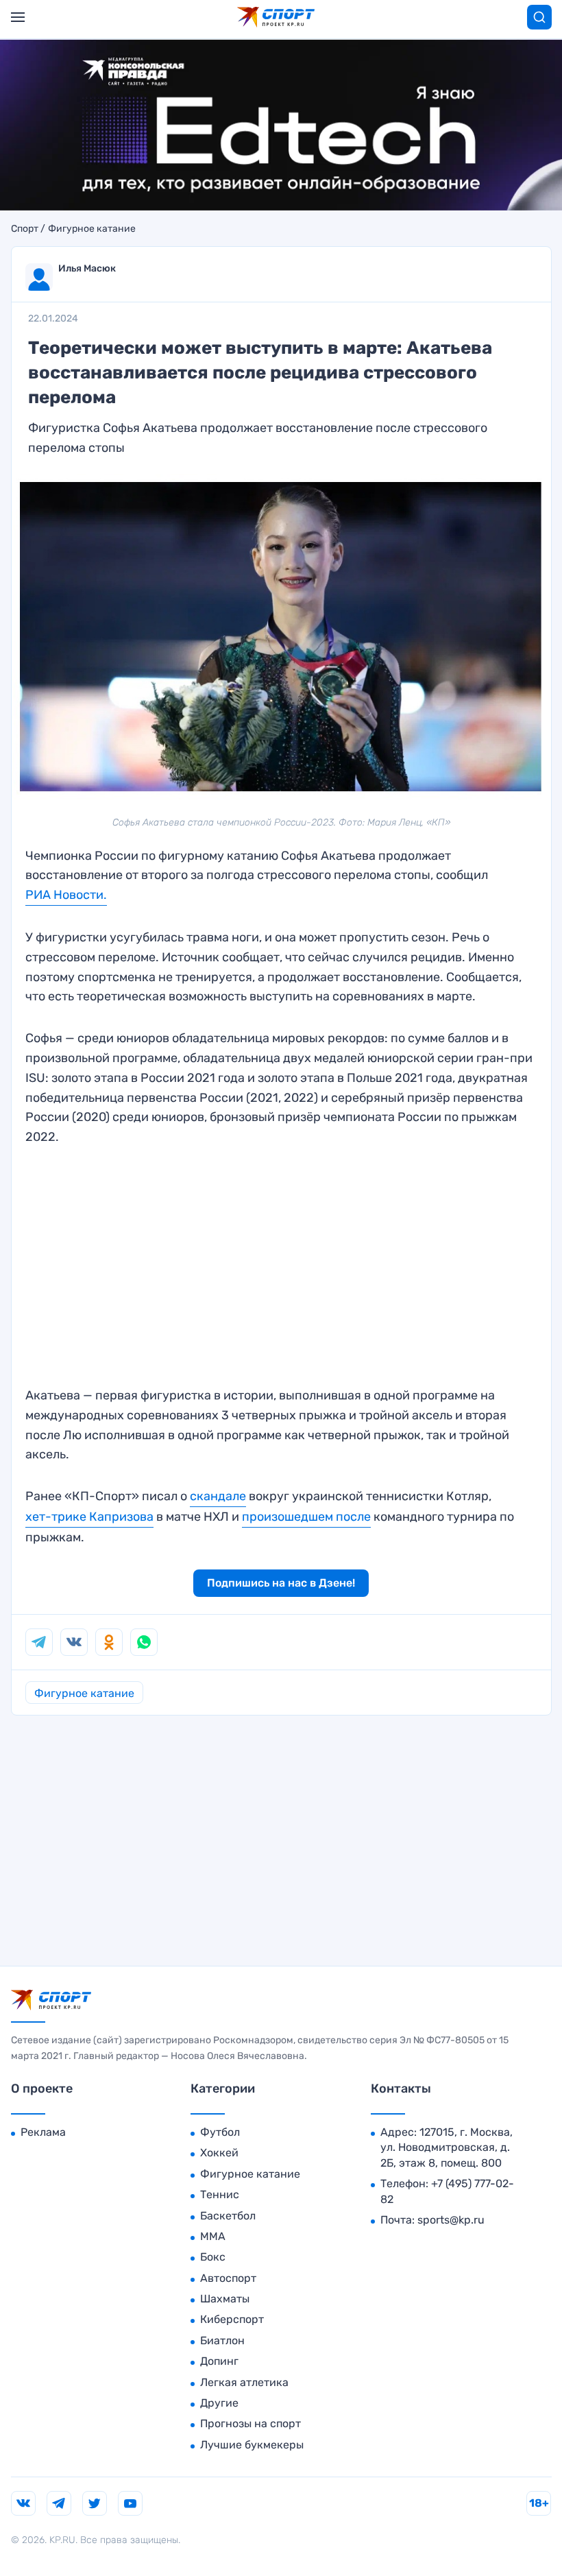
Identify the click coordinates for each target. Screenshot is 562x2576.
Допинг (219, 2361)
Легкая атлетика (244, 2382)
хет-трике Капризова (89, 1517)
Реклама (43, 2132)
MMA (213, 2236)
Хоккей (219, 2153)
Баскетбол (228, 2216)
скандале (218, 1496)
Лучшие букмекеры (252, 2445)
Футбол (220, 2132)
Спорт (25, 229)
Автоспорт (228, 2278)
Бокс (213, 2257)
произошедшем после (306, 1517)
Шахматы (225, 2299)
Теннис (220, 2194)
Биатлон (222, 2340)
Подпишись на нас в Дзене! (281, 1583)
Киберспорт (232, 2319)
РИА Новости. (66, 895)
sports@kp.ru (451, 2220)
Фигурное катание (92, 229)
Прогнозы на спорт (251, 2423)
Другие (219, 2403)
